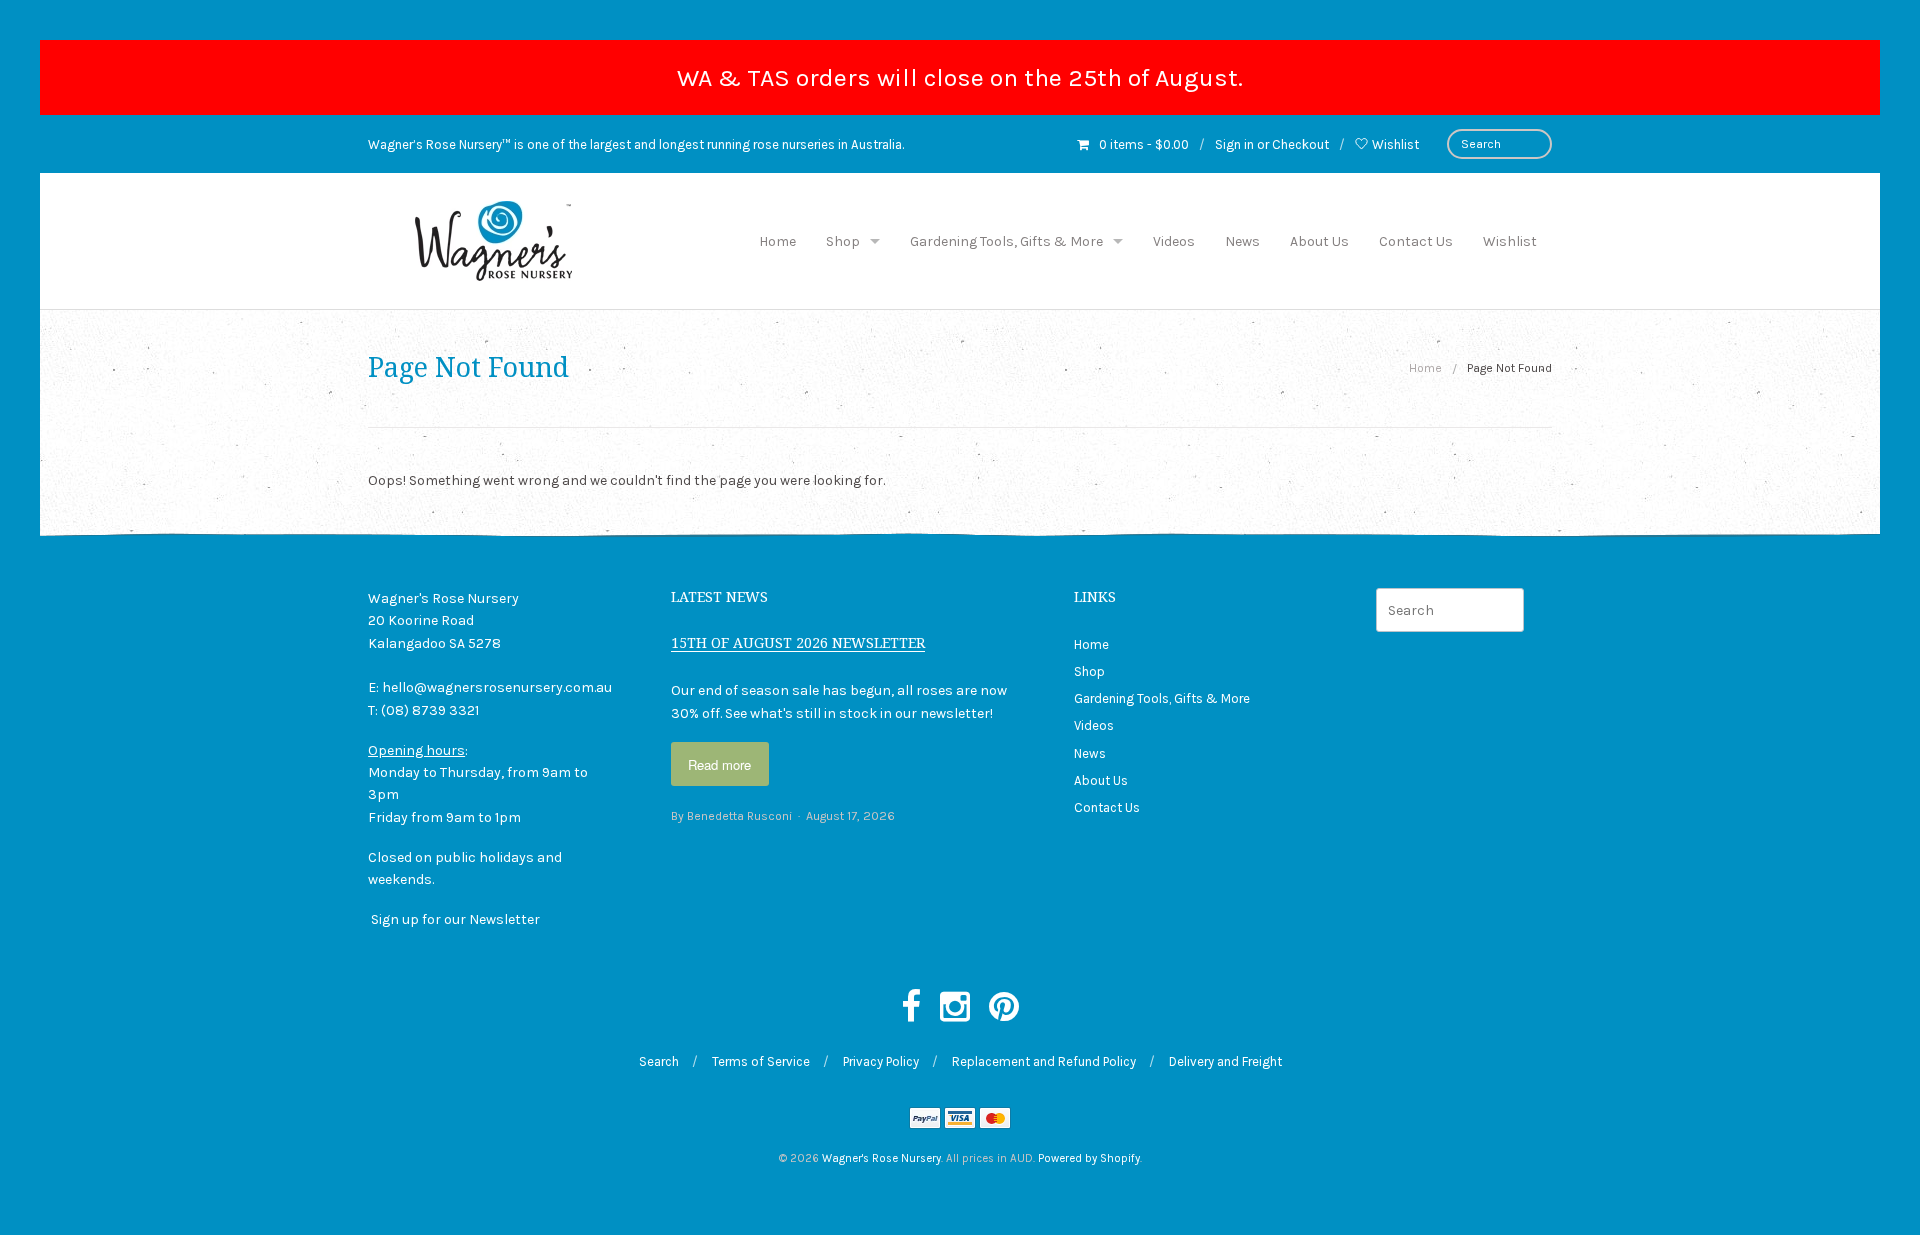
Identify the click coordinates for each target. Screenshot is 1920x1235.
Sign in (1234, 144)
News (1242, 241)
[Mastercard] (995, 1120)
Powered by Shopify (1089, 1158)
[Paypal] (925, 1120)
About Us (1319, 241)
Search (659, 1061)
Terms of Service (761, 1061)
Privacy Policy (881, 1061)
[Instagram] (955, 1008)
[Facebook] (911, 1008)
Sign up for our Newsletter (455, 919)
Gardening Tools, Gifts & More (1006, 241)
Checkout (1300, 144)
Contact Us (1416, 241)
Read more (719, 764)
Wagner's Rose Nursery (881, 1158)
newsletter (955, 713)
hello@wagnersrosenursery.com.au (497, 687)
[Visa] (960, 1120)
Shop (843, 241)
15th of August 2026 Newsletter (798, 643)
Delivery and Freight (1225, 1061)
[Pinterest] (1004, 1008)
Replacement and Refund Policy (1044, 1061)
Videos (1174, 241)
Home (777, 241)
